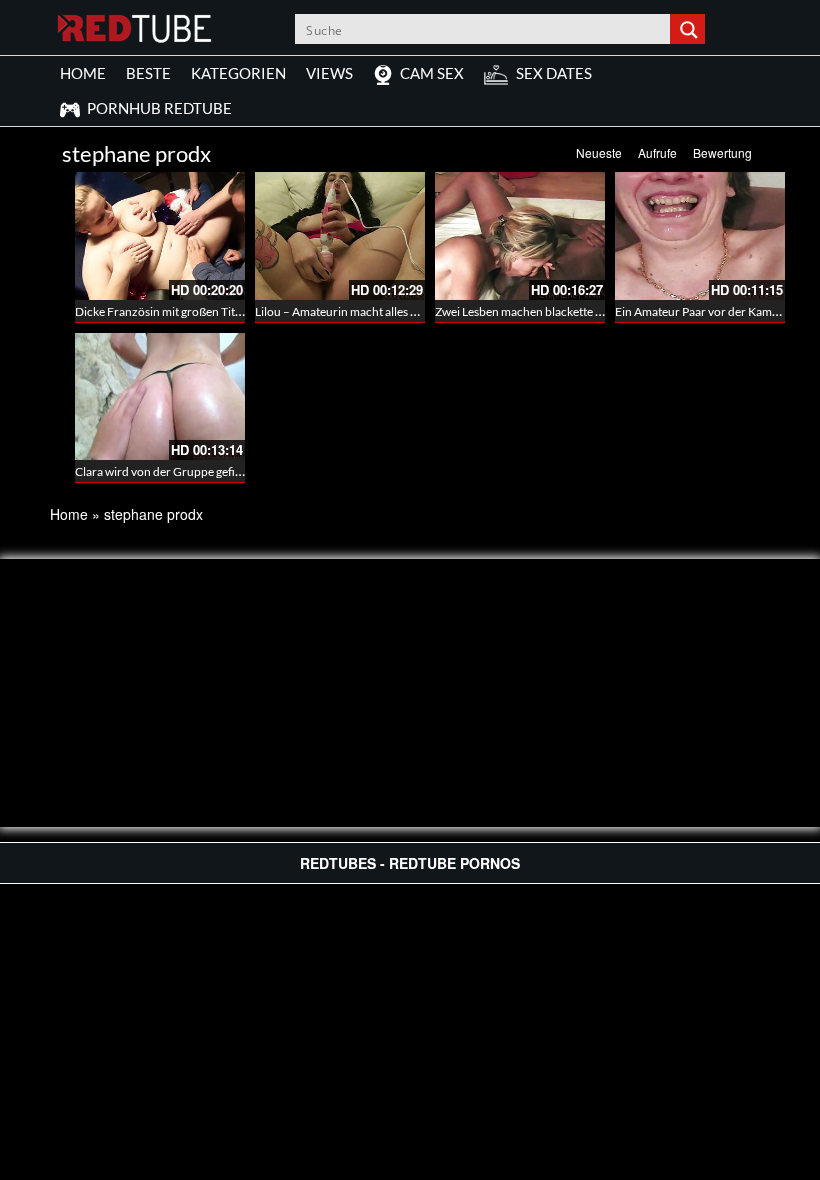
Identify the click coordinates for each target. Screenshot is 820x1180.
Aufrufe (657, 152)
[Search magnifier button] (690, 29)
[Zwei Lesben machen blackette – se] (520, 236)
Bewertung (722, 152)
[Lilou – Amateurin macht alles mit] (340, 236)
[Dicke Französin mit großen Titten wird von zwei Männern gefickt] (160, 236)
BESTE (148, 73)
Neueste (599, 152)
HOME (83, 73)
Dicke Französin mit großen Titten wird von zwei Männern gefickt (244, 311)
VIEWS (329, 73)
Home (69, 514)
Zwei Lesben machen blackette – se (525, 311)
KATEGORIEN (238, 73)
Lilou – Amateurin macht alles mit (341, 311)
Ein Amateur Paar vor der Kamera (702, 311)
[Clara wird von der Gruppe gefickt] (160, 397)
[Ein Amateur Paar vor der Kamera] (700, 236)
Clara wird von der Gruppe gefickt (163, 471)
